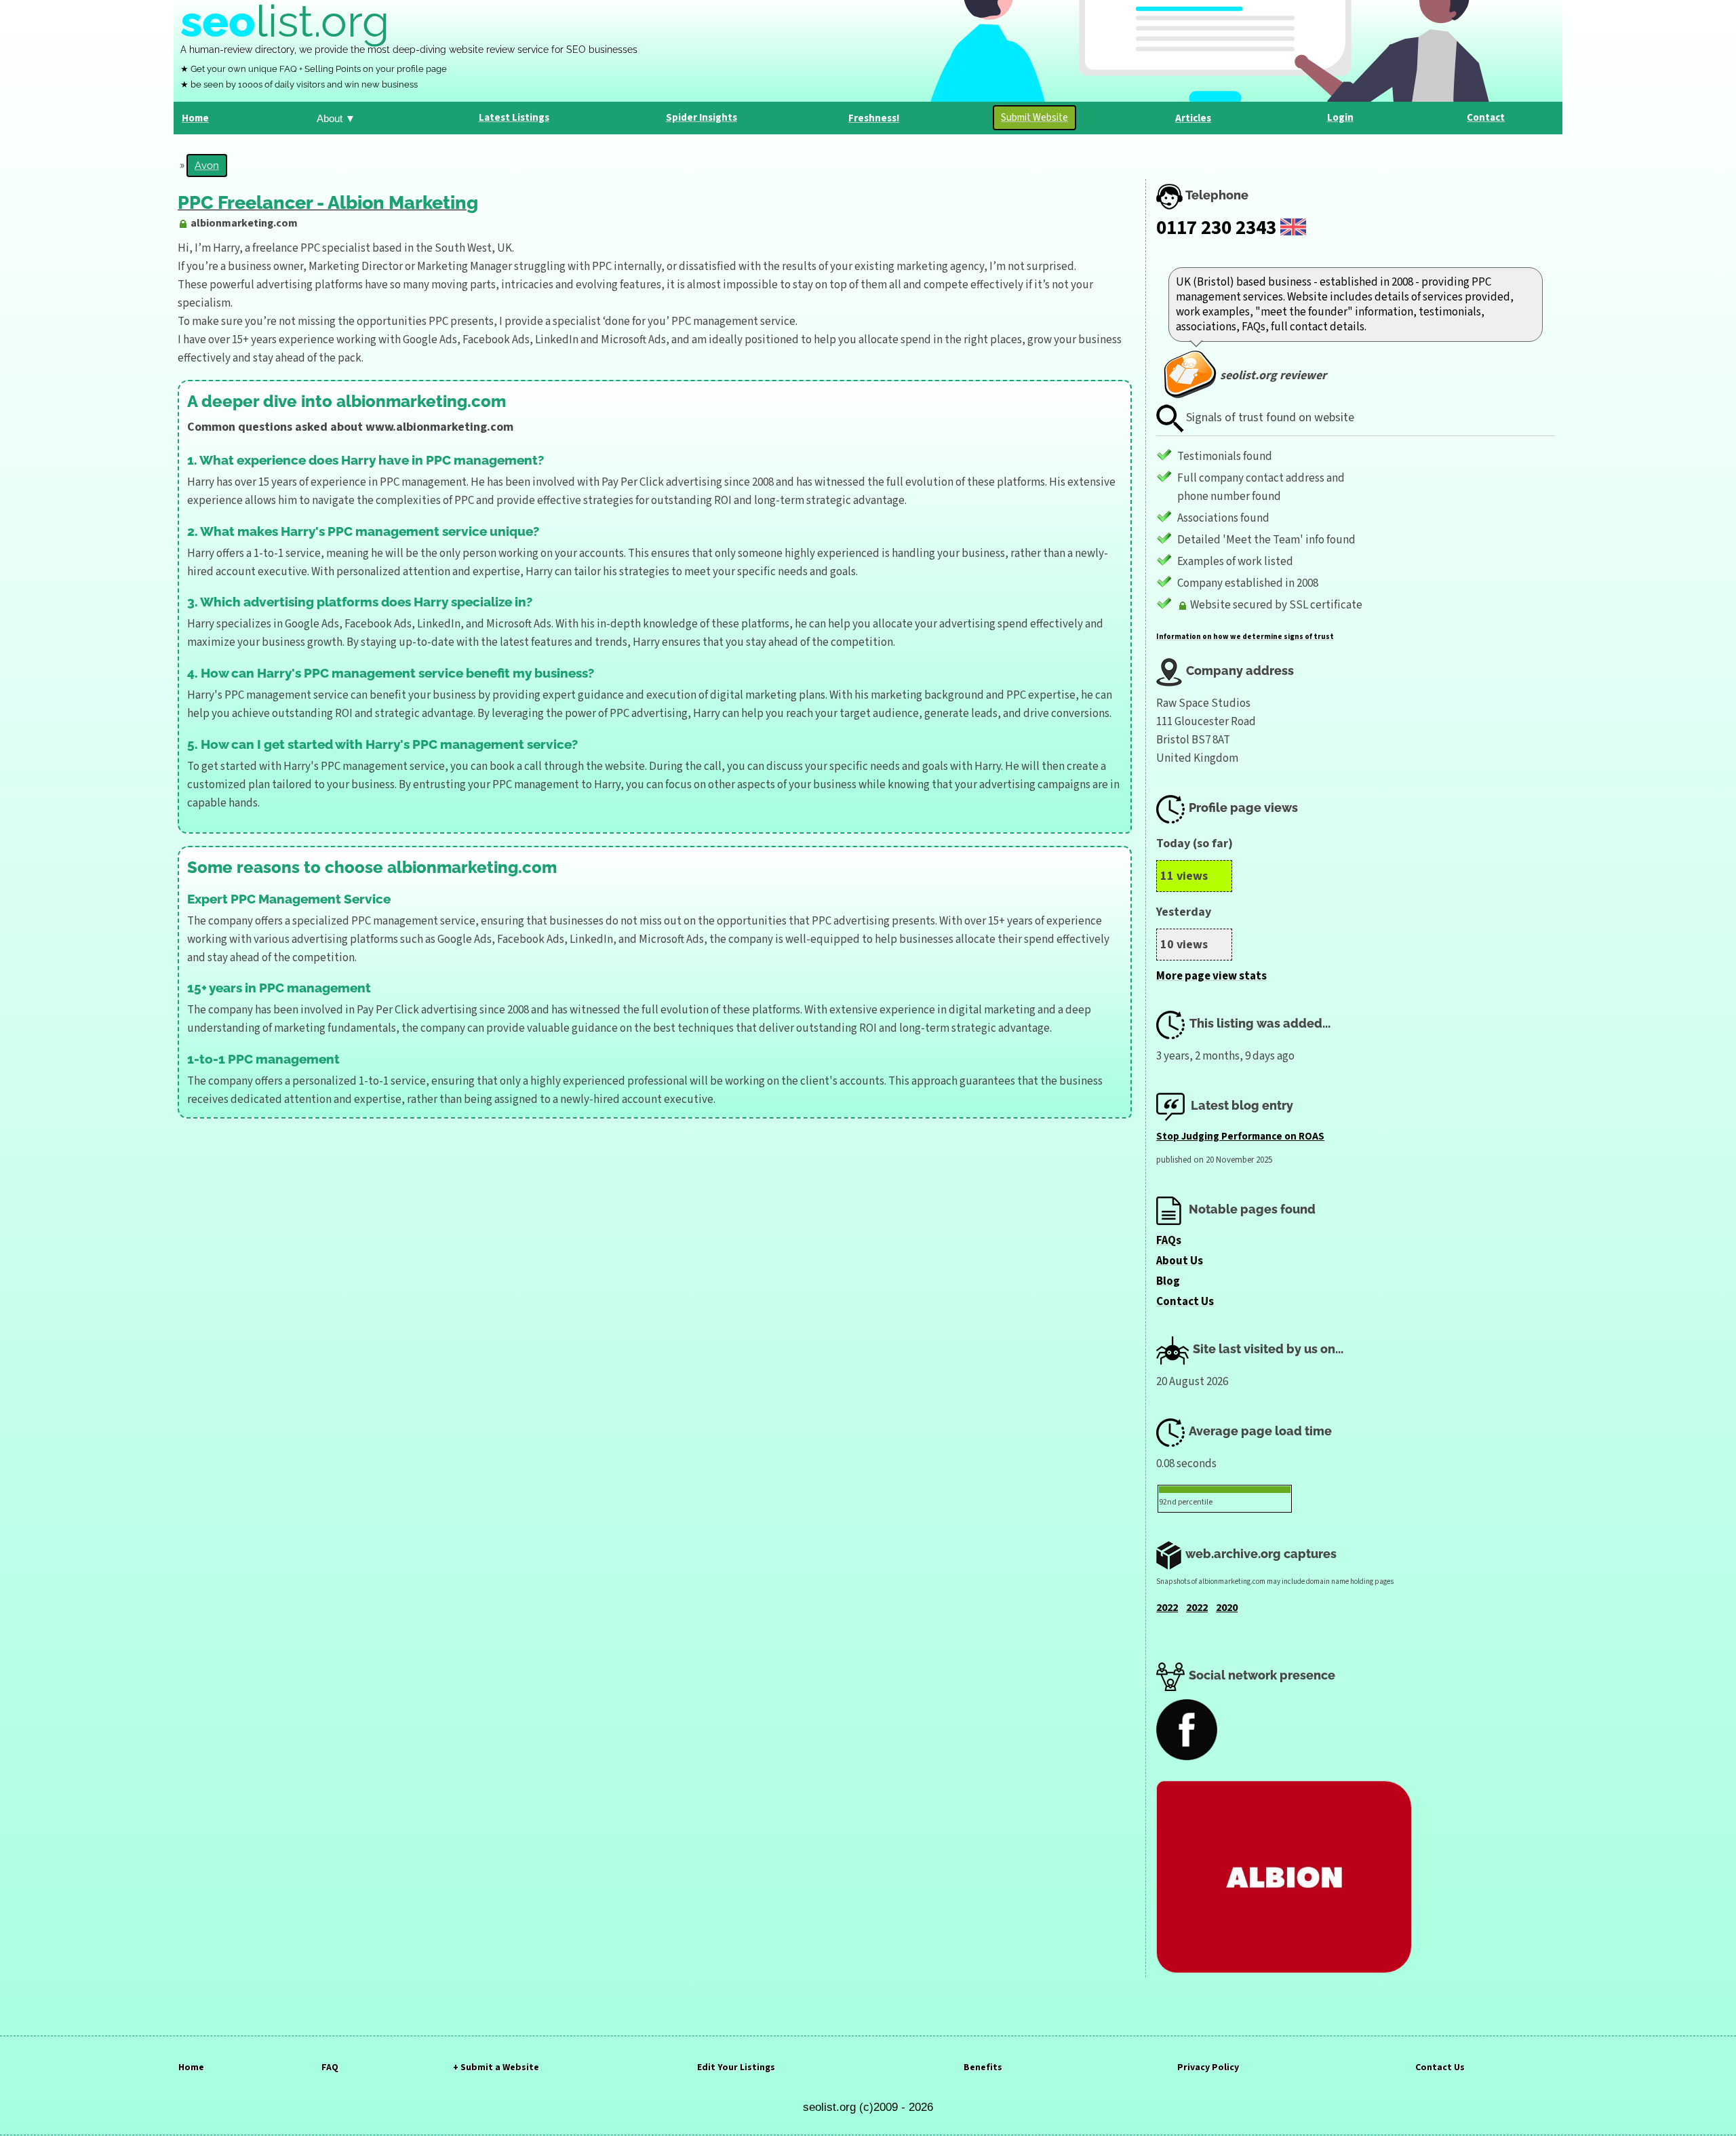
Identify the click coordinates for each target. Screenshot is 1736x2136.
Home (191, 2067)
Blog (1168, 1281)
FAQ (330, 2067)
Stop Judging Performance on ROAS (1240, 1137)
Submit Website (1034, 118)
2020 (1227, 1608)
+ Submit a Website (496, 2067)
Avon (207, 166)
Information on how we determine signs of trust (1245, 637)
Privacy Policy (1208, 2067)
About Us (1180, 1261)
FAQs (1169, 1241)
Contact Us (1185, 1302)
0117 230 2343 (1216, 228)
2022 (1167, 1608)
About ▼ (336, 118)
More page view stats (1211, 976)
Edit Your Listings (736, 2067)
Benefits (983, 2067)
